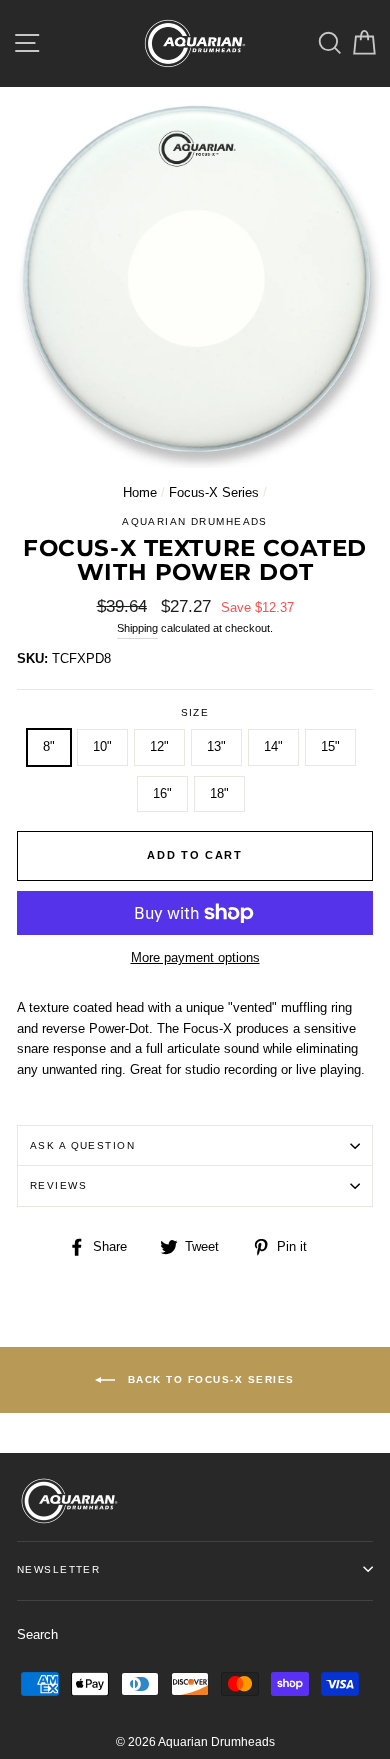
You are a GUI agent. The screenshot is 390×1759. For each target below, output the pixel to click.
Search (37, 1634)
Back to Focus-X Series (209, 1379)
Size (195, 712)
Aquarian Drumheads (195, 521)
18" (219, 793)
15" (330, 746)
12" (159, 746)
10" (102, 746)
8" (49, 746)
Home (140, 492)
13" (216, 746)
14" (273, 746)
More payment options (195, 957)
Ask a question (82, 1145)
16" (162, 793)
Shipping (137, 628)
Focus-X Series (214, 492)
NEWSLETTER (58, 1569)
